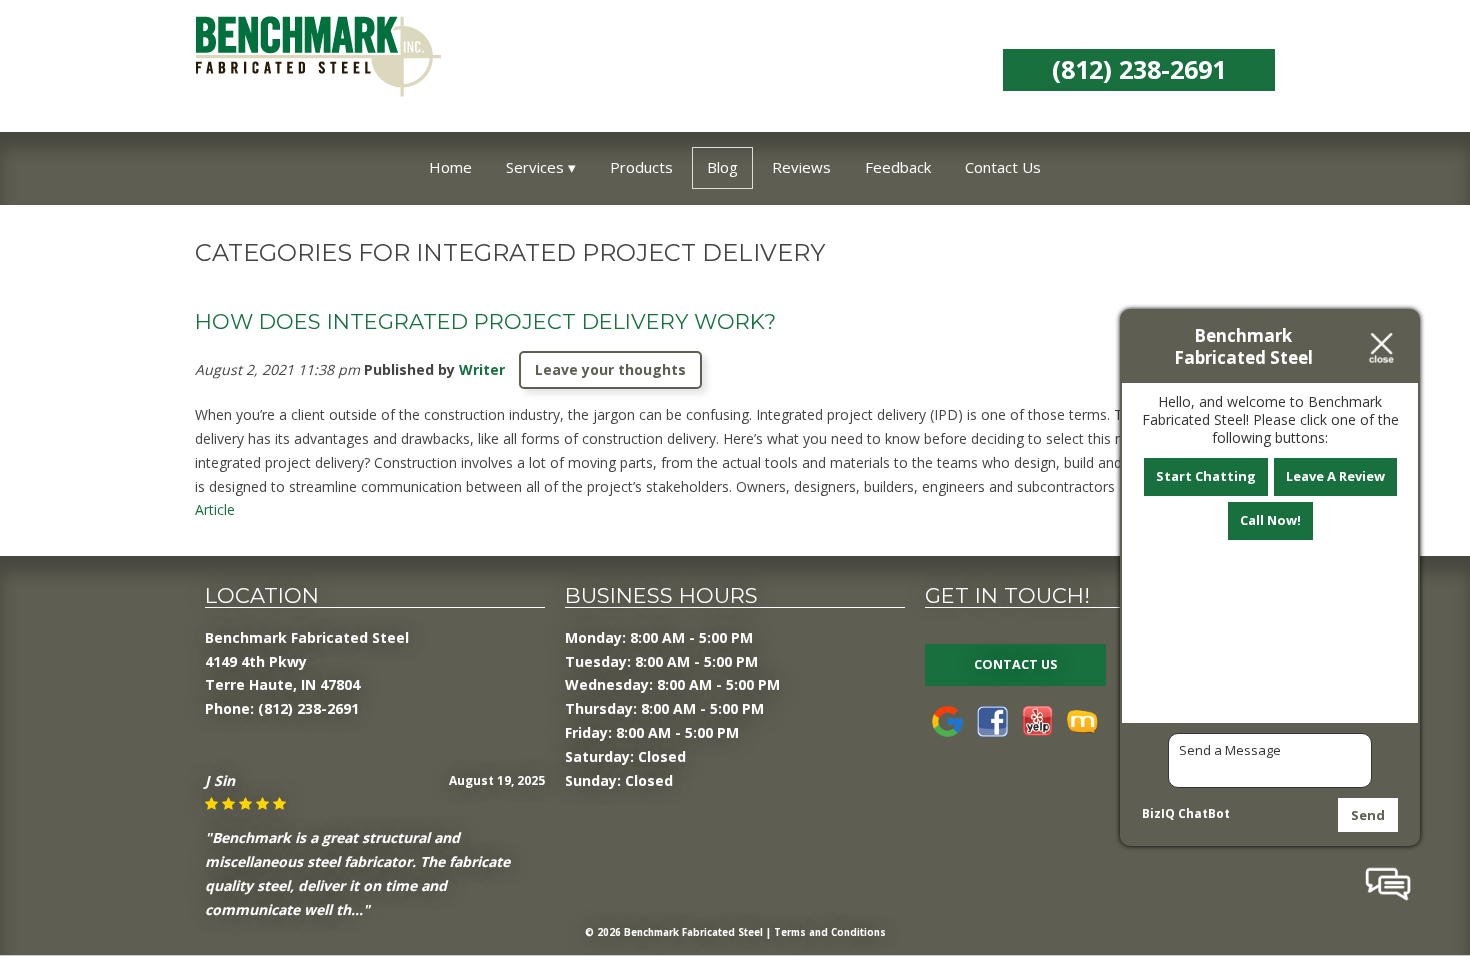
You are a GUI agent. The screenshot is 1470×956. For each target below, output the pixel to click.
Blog (722, 167)
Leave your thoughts (610, 369)
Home (450, 167)
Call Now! (1270, 520)
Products (641, 167)
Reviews (801, 167)
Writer (482, 369)
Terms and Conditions (830, 932)
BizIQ (1158, 813)
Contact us (1015, 664)
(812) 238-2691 (1139, 69)
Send (1368, 815)
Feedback (898, 167)
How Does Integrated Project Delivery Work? (485, 321)
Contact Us (1003, 167)
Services (535, 167)
